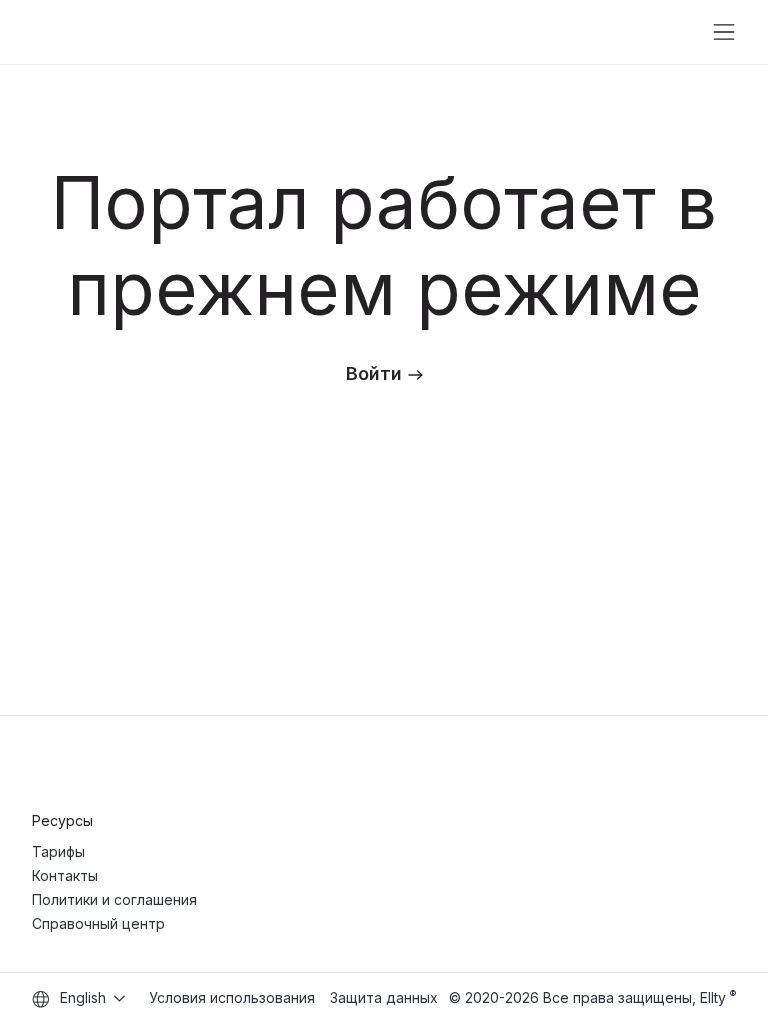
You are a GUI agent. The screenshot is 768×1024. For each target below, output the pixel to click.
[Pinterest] (727, 764)
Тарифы (58, 851)
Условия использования (232, 997)
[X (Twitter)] (686, 764)
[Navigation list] (724, 32)
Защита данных (384, 997)
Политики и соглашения (114, 899)
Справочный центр (98, 923)
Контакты (65, 875)
